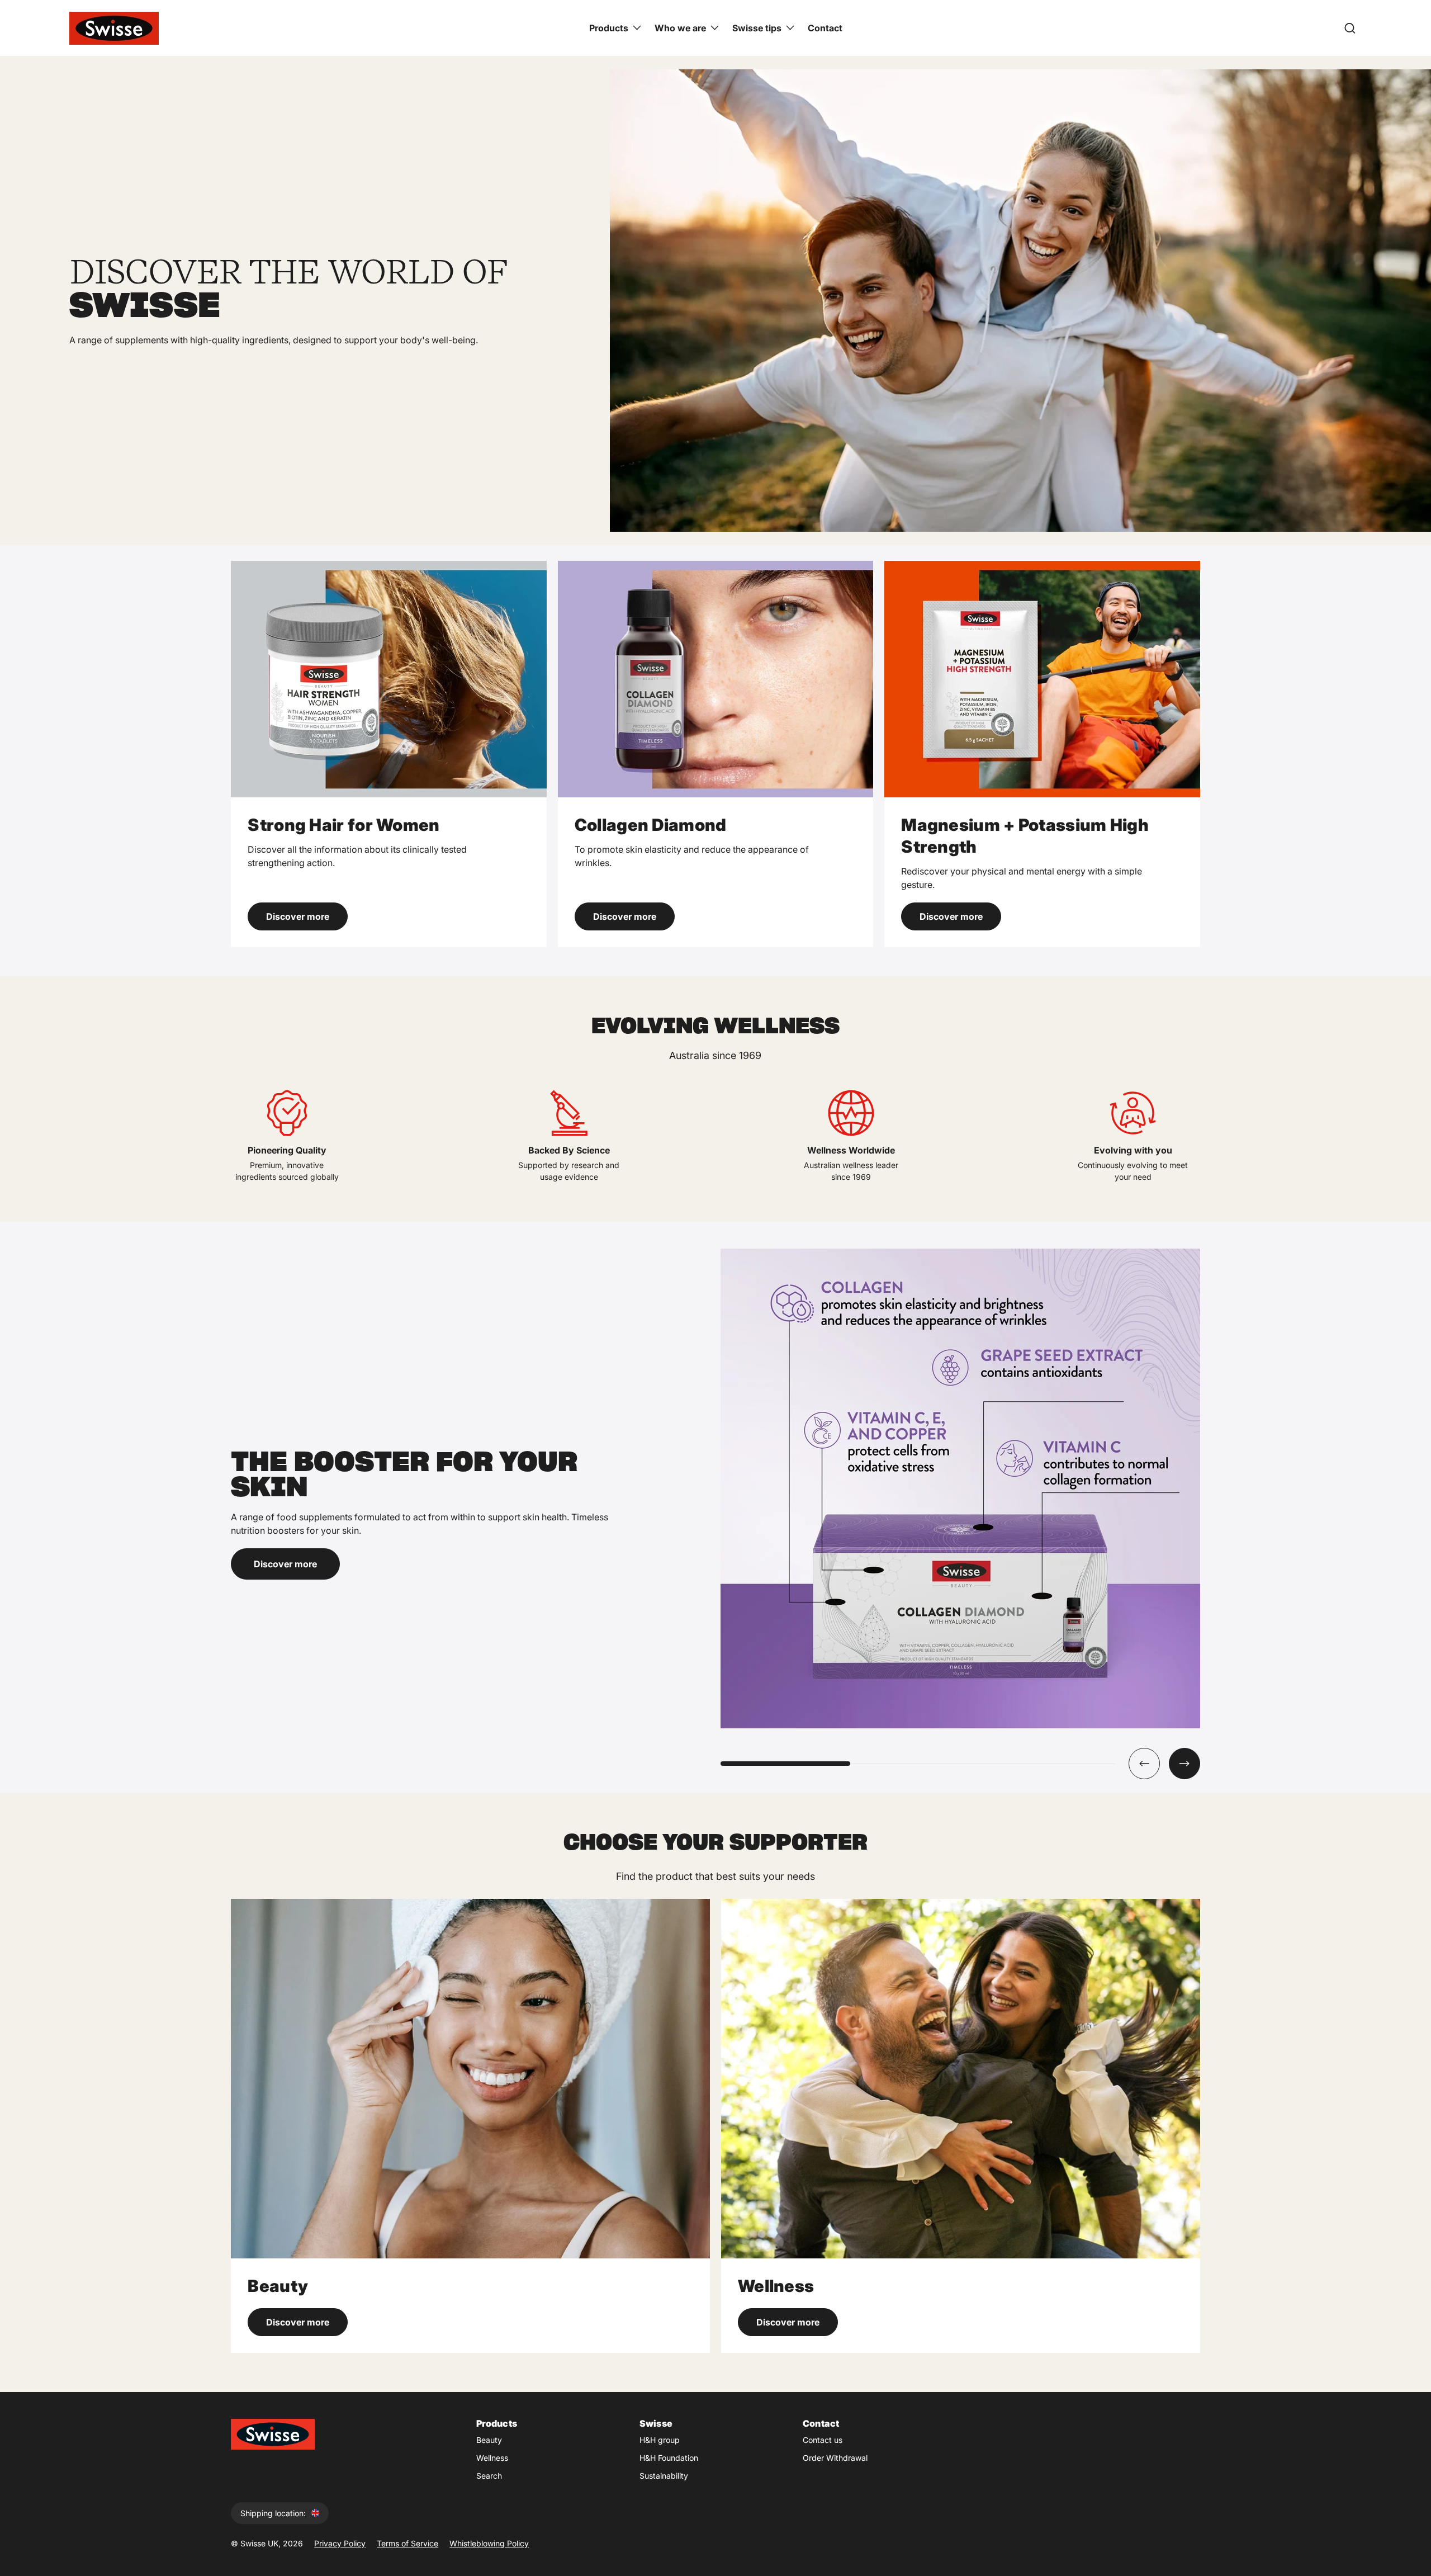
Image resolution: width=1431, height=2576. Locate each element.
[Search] (1350, 28)
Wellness (492, 2458)
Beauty (489, 2440)
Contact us (823, 2440)
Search (489, 2476)
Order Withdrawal (835, 2458)
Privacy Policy (340, 2543)
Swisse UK (259, 2543)
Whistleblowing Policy (489, 2543)
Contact (825, 28)
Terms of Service (407, 2543)
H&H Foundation (669, 2458)
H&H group (660, 2440)
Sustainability (664, 2476)
